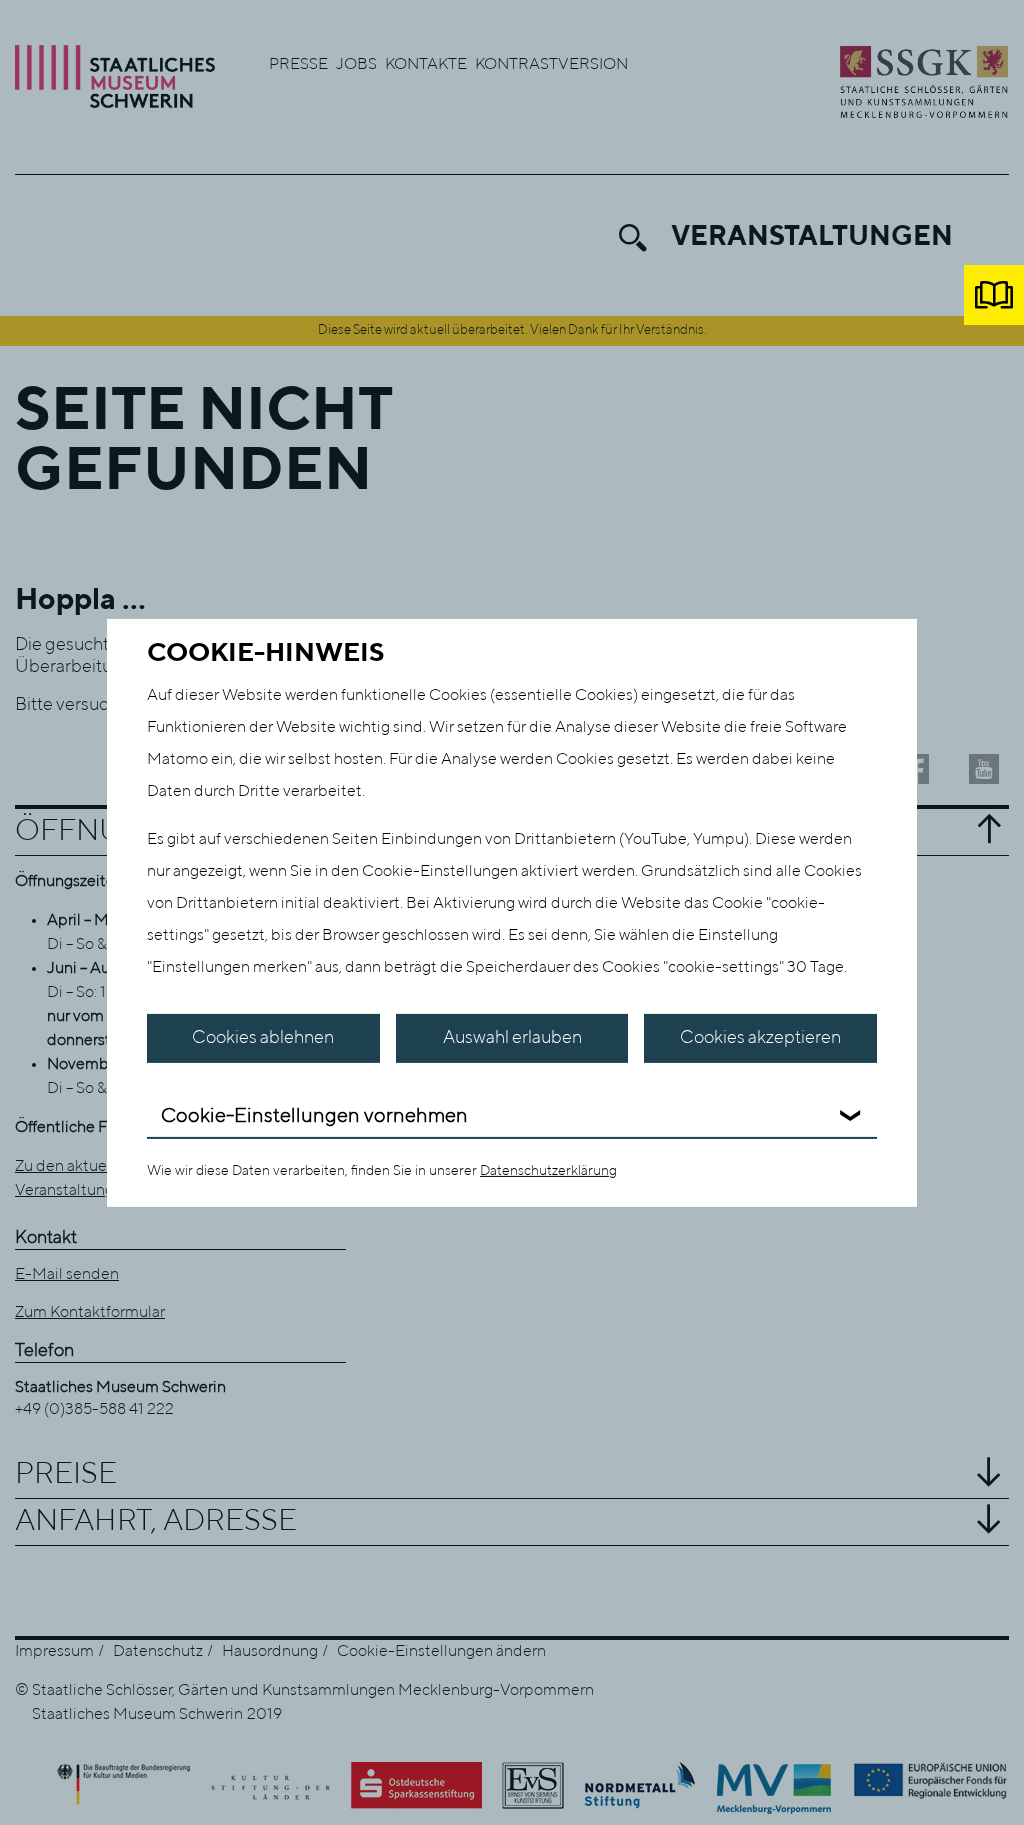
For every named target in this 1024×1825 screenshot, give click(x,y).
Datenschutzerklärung (548, 1171)
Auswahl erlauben (512, 1038)
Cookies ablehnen (263, 1038)
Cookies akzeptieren (760, 1038)
